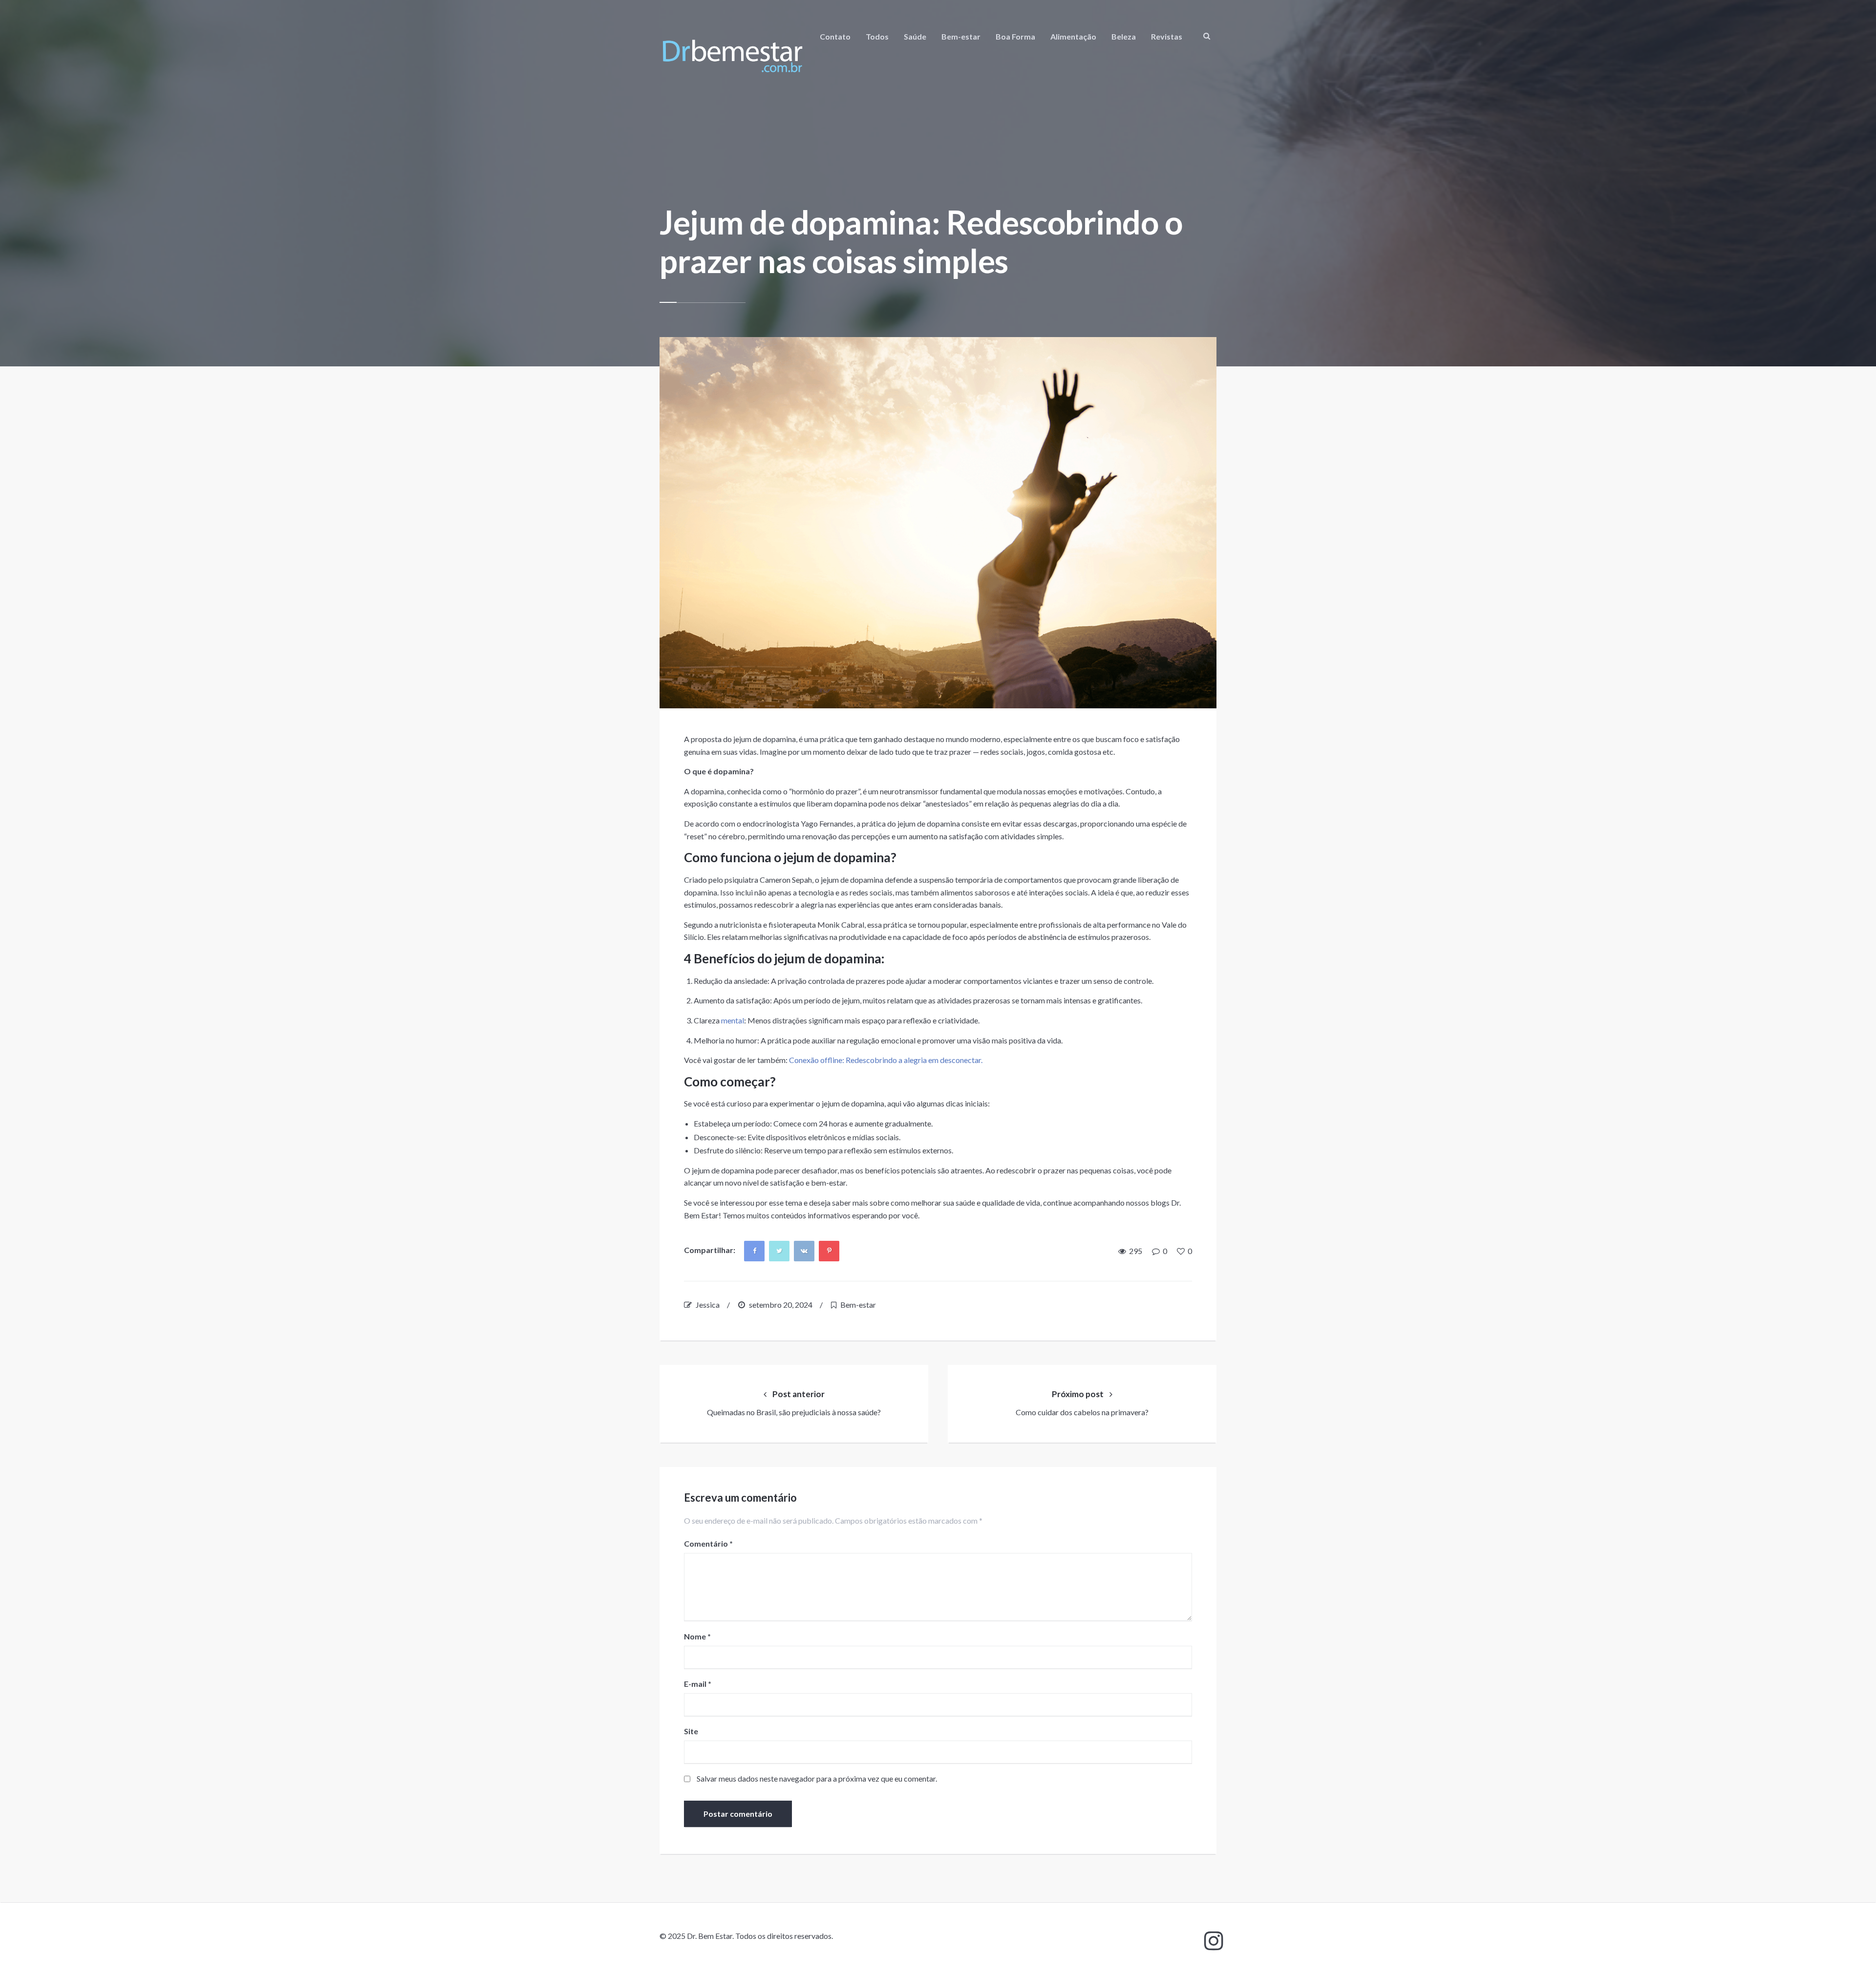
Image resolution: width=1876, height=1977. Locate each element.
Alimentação (1073, 36)
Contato (835, 36)
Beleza (1124, 36)
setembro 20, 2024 (781, 1305)
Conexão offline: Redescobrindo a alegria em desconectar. (886, 1060)
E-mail (698, 1684)
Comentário (708, 1543)
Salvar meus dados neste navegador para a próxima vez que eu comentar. (817, 1778)
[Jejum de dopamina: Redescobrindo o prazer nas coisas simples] (938, 523)
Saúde (915, 36)
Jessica (708, 1305)
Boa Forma (1015, 36)
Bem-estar (961, 36)
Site (691, 1731)
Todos (877, 36)
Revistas (1167, 36)
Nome (697, 1636)
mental (733, 1020)
